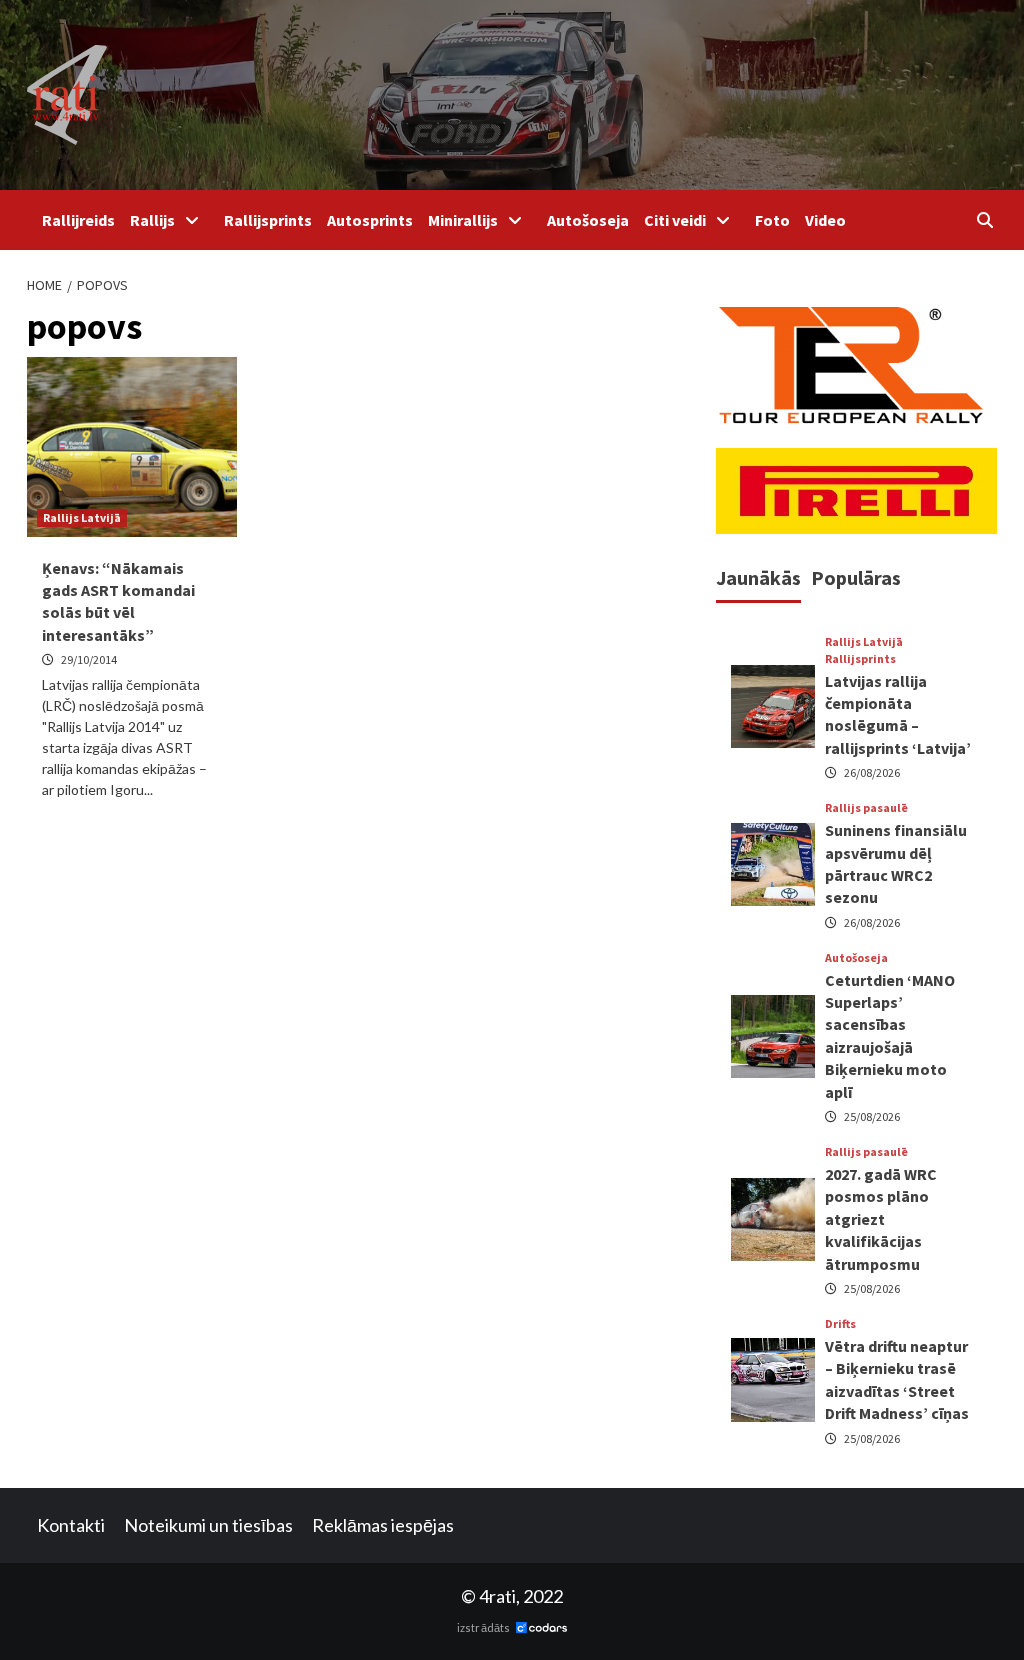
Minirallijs (463, 220)
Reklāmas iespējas (383, 1525)
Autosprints (370, 220)
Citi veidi (675, 220)
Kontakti (71, 1525)
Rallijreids (78, 220)
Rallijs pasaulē (866, 808)
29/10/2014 (89, 659)
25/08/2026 (872, 1116)
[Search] (984, 220)
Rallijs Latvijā (82, 517)
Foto (772, 220)
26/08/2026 (872, 772)
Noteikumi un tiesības (208, 1525)
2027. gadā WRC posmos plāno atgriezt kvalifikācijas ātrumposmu (881, 1219)
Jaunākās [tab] (758, 577)
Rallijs (152, 220)
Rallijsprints (268, 220)
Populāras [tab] (856, 577)
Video (825, 220)
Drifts (840, 1324)
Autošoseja (588, 220)
